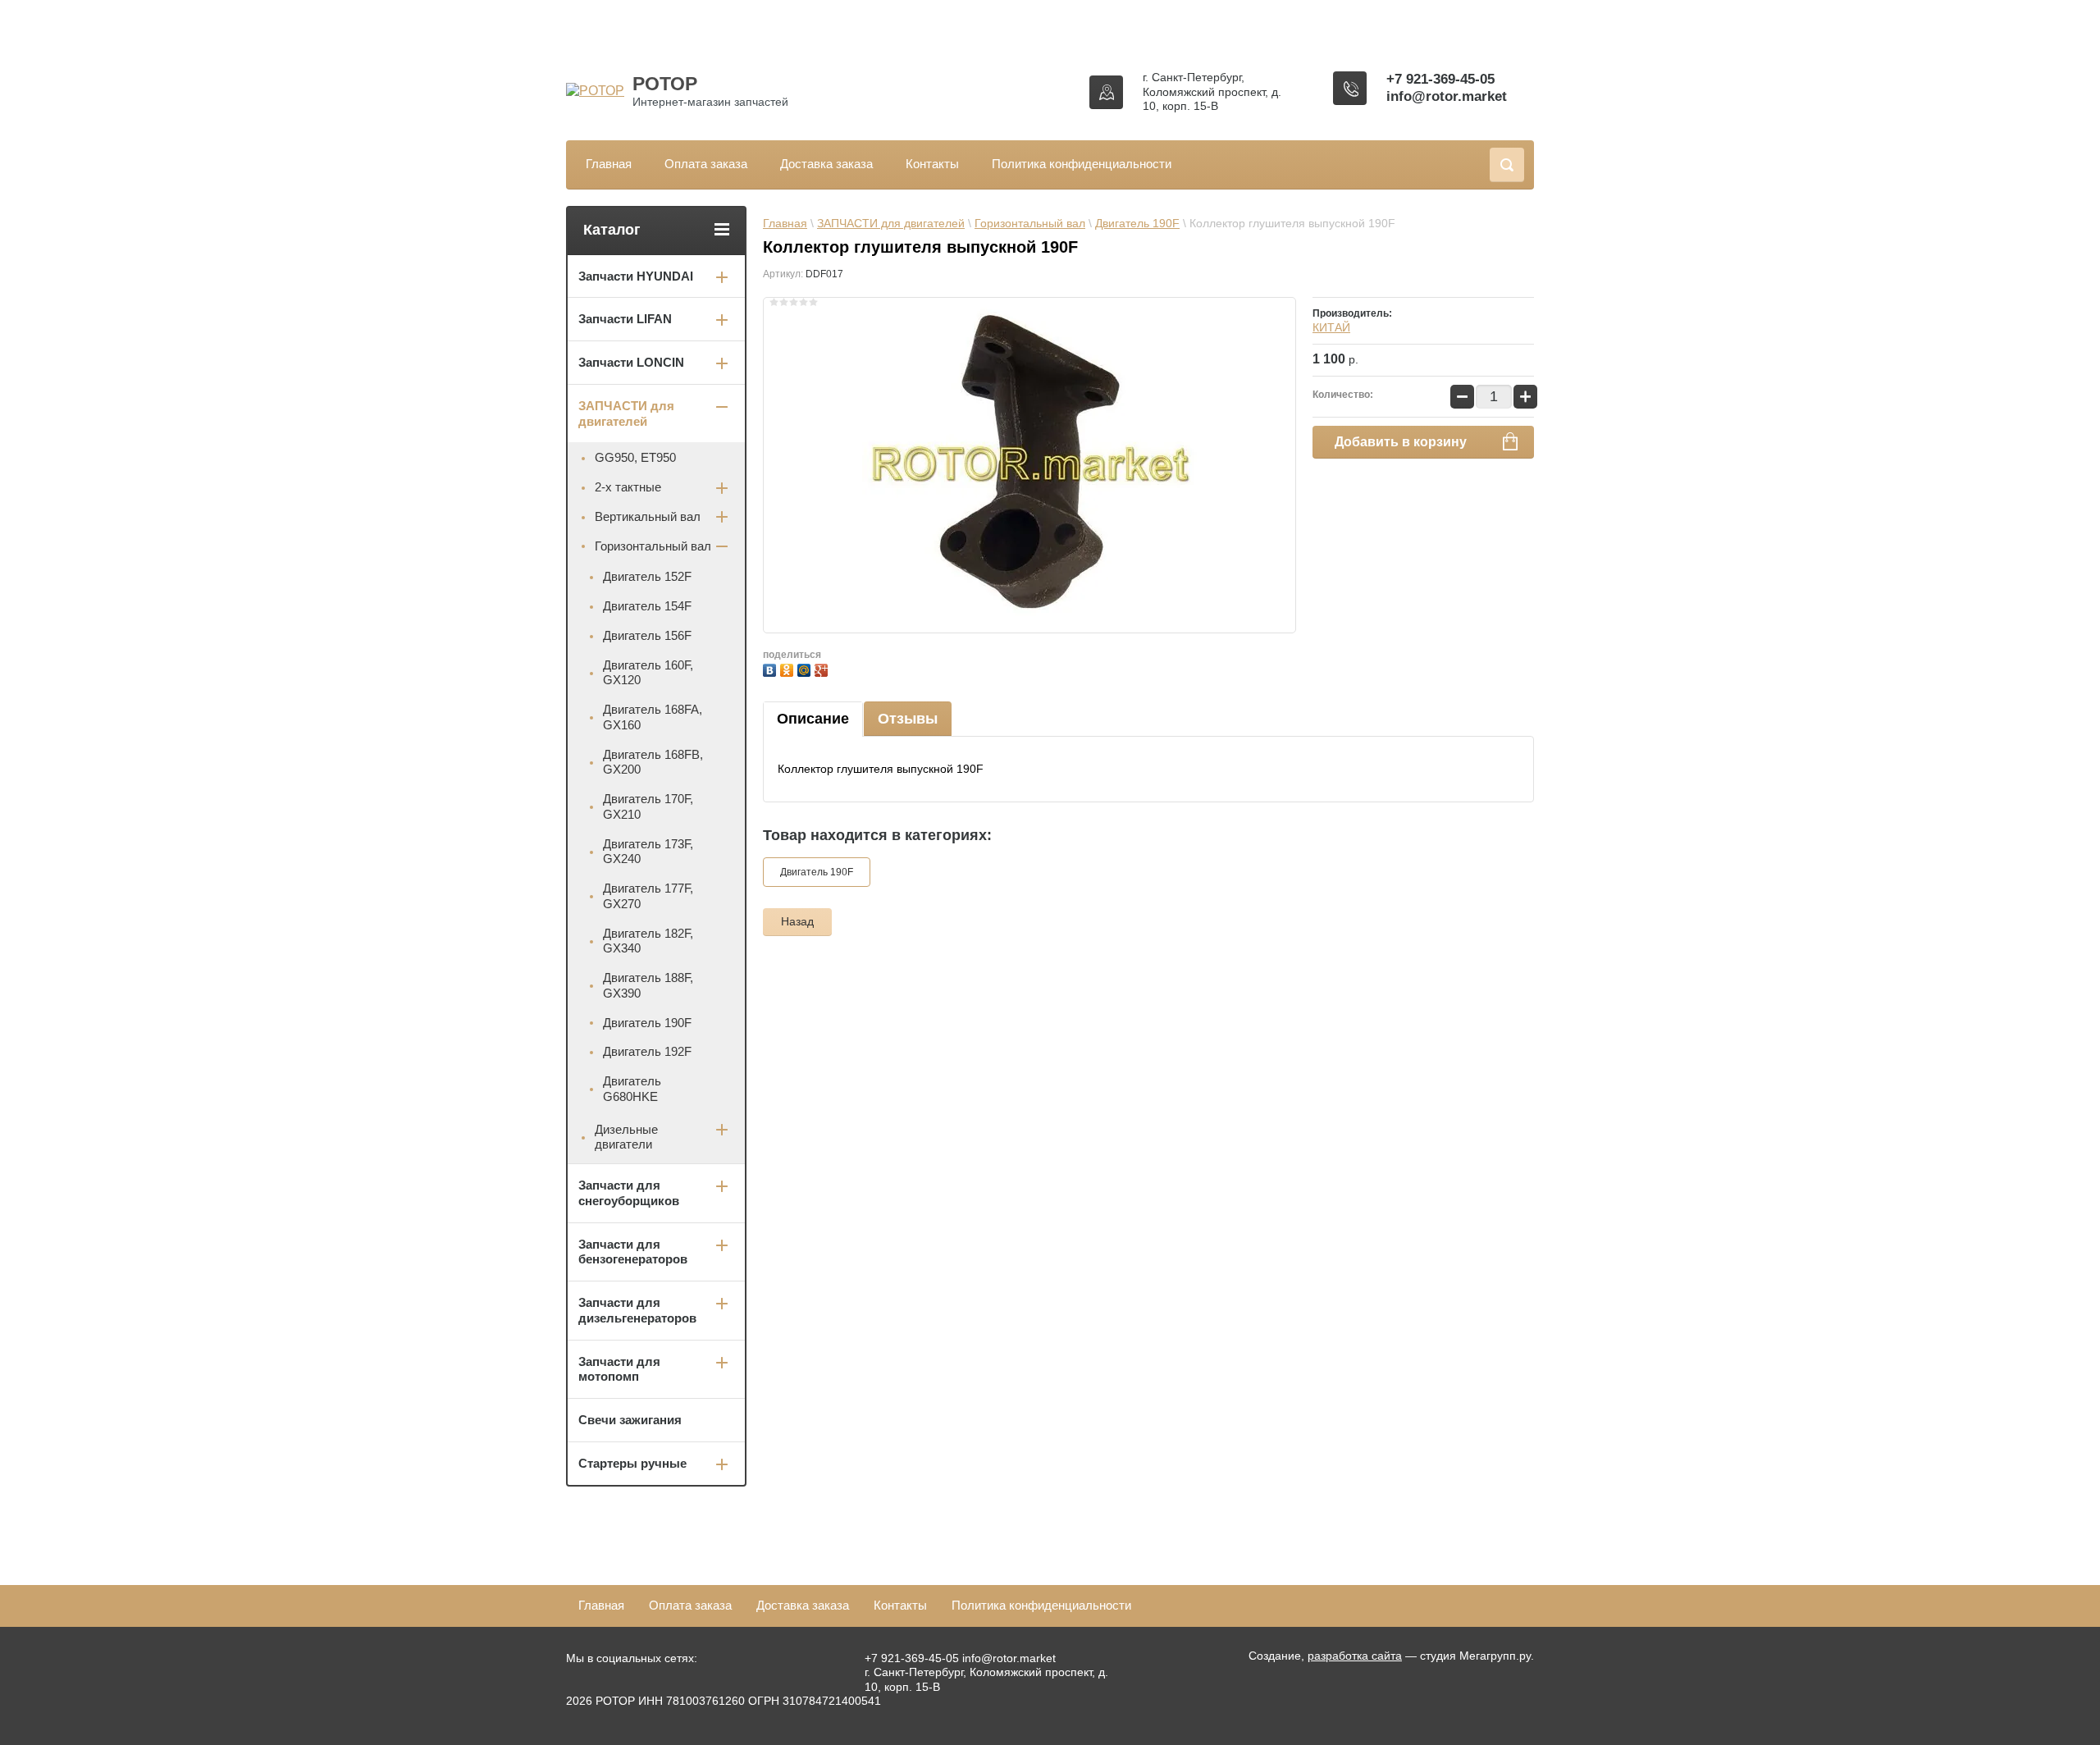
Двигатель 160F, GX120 (648, 673)
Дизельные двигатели (626, 1137)
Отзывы (908, 719)
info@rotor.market (1447, 96)
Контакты (932, 164)
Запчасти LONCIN (631, 362)
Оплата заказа (706, 164)
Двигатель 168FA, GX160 (653, 717)
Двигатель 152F (647, 576)
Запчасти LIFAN (625, 319)
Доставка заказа (826, 164)
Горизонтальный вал (1030, 223)
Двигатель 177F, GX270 (648, 896)
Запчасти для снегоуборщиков (629, 1193)
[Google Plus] (823, 668)
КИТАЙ (1331, 327)
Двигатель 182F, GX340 (648, 941)
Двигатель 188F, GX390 (648, 985)
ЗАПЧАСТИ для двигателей (891, 223)
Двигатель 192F (647, 1051)
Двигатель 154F (647, 606)
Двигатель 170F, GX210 (648, 806)
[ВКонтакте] (772, 668)
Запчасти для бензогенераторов (633, 1252)
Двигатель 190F (1137, 223)
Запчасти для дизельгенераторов (637, 1310)
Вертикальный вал (648, 516)
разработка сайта (1355, 1656)
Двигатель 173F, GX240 (648, 852)
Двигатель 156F (647, 635)
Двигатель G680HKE (632, 1089)
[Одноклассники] (789, 668)
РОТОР (665, 84)
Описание (813, 719)
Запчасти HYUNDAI (636, 276)
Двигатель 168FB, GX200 (653, 762)
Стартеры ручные (632, 1463)
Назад (797, 921)
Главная (609, 164)
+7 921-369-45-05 (1440, 79)
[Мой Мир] (806, 668)
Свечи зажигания (630, 1420)
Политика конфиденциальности (1082, 164)
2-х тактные (628, 487)
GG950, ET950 (635, 457)
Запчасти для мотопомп (619, 1369)
